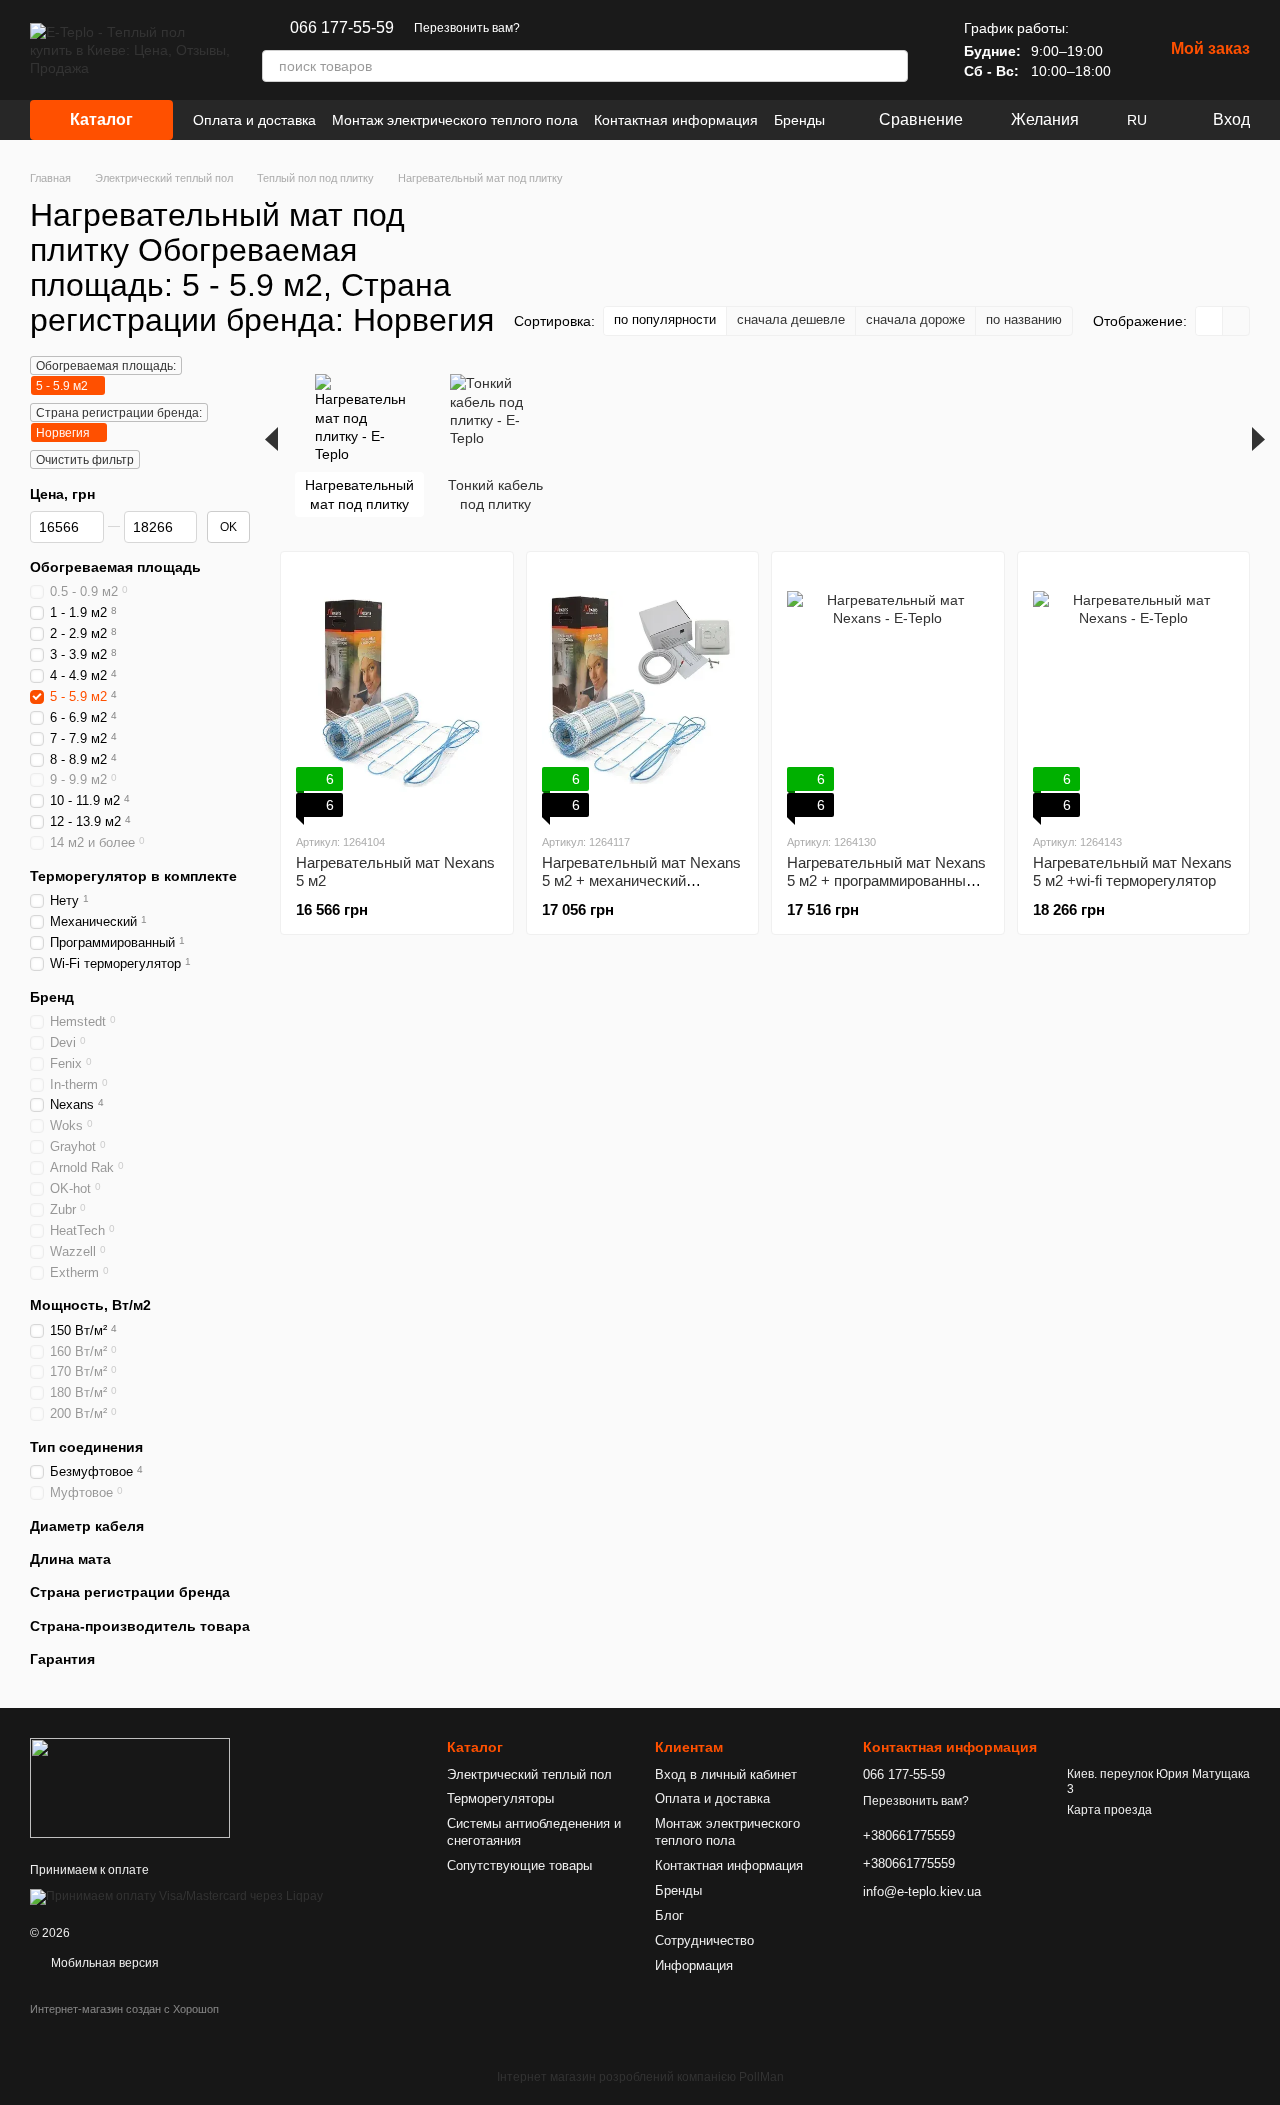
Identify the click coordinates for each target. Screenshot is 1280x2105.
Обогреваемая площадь (115, 568)
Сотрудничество (704, 1940)
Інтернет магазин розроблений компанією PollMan (640, 2077)
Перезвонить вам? (467, 28)
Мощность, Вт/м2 (90, 1306)
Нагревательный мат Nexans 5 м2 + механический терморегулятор (641, 880)
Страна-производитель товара (140, 1626)
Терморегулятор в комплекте (133, 876)
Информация (694, 1965)
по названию (1024, 319)
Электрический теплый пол (529, 1774)
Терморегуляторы (500, 1798)
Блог (669, 1915)
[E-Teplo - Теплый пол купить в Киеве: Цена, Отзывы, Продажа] (130, 1788)
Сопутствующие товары (519, 1865)
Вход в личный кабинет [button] (726, 1774)
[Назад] (271, 439)
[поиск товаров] (892, 66)
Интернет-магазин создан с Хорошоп (124, 2009)
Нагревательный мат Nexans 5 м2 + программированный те (886, 880)
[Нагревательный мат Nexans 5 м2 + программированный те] (888, 692)
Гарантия (62, 1659)
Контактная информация (676, 120)
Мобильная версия (103, 1963)
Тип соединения (86, 1447)
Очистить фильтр (85, 460)
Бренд (52, 997)
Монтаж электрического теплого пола (455, 120)
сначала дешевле (791, 319)
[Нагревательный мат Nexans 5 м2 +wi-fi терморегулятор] (1134, 692)
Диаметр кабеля (87, 1526)
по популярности (665, 319)
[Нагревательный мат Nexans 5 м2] (397, 692)
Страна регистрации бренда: (119, 413)
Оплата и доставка (254, 120)
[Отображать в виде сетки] (1209, 320)
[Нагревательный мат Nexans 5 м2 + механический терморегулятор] (643, 692)
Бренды (799, 120)
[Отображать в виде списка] (1236, 320)
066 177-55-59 (342, 28)
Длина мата (70, 1560)
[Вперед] (1258, 439)
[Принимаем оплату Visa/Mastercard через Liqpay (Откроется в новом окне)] (176, 1896)
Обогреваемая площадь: (106, 366)
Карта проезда (1109, 1810)
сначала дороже (915, 319)
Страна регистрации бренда (130, 1593)
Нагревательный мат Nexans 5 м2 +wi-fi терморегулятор (1132, 871)
